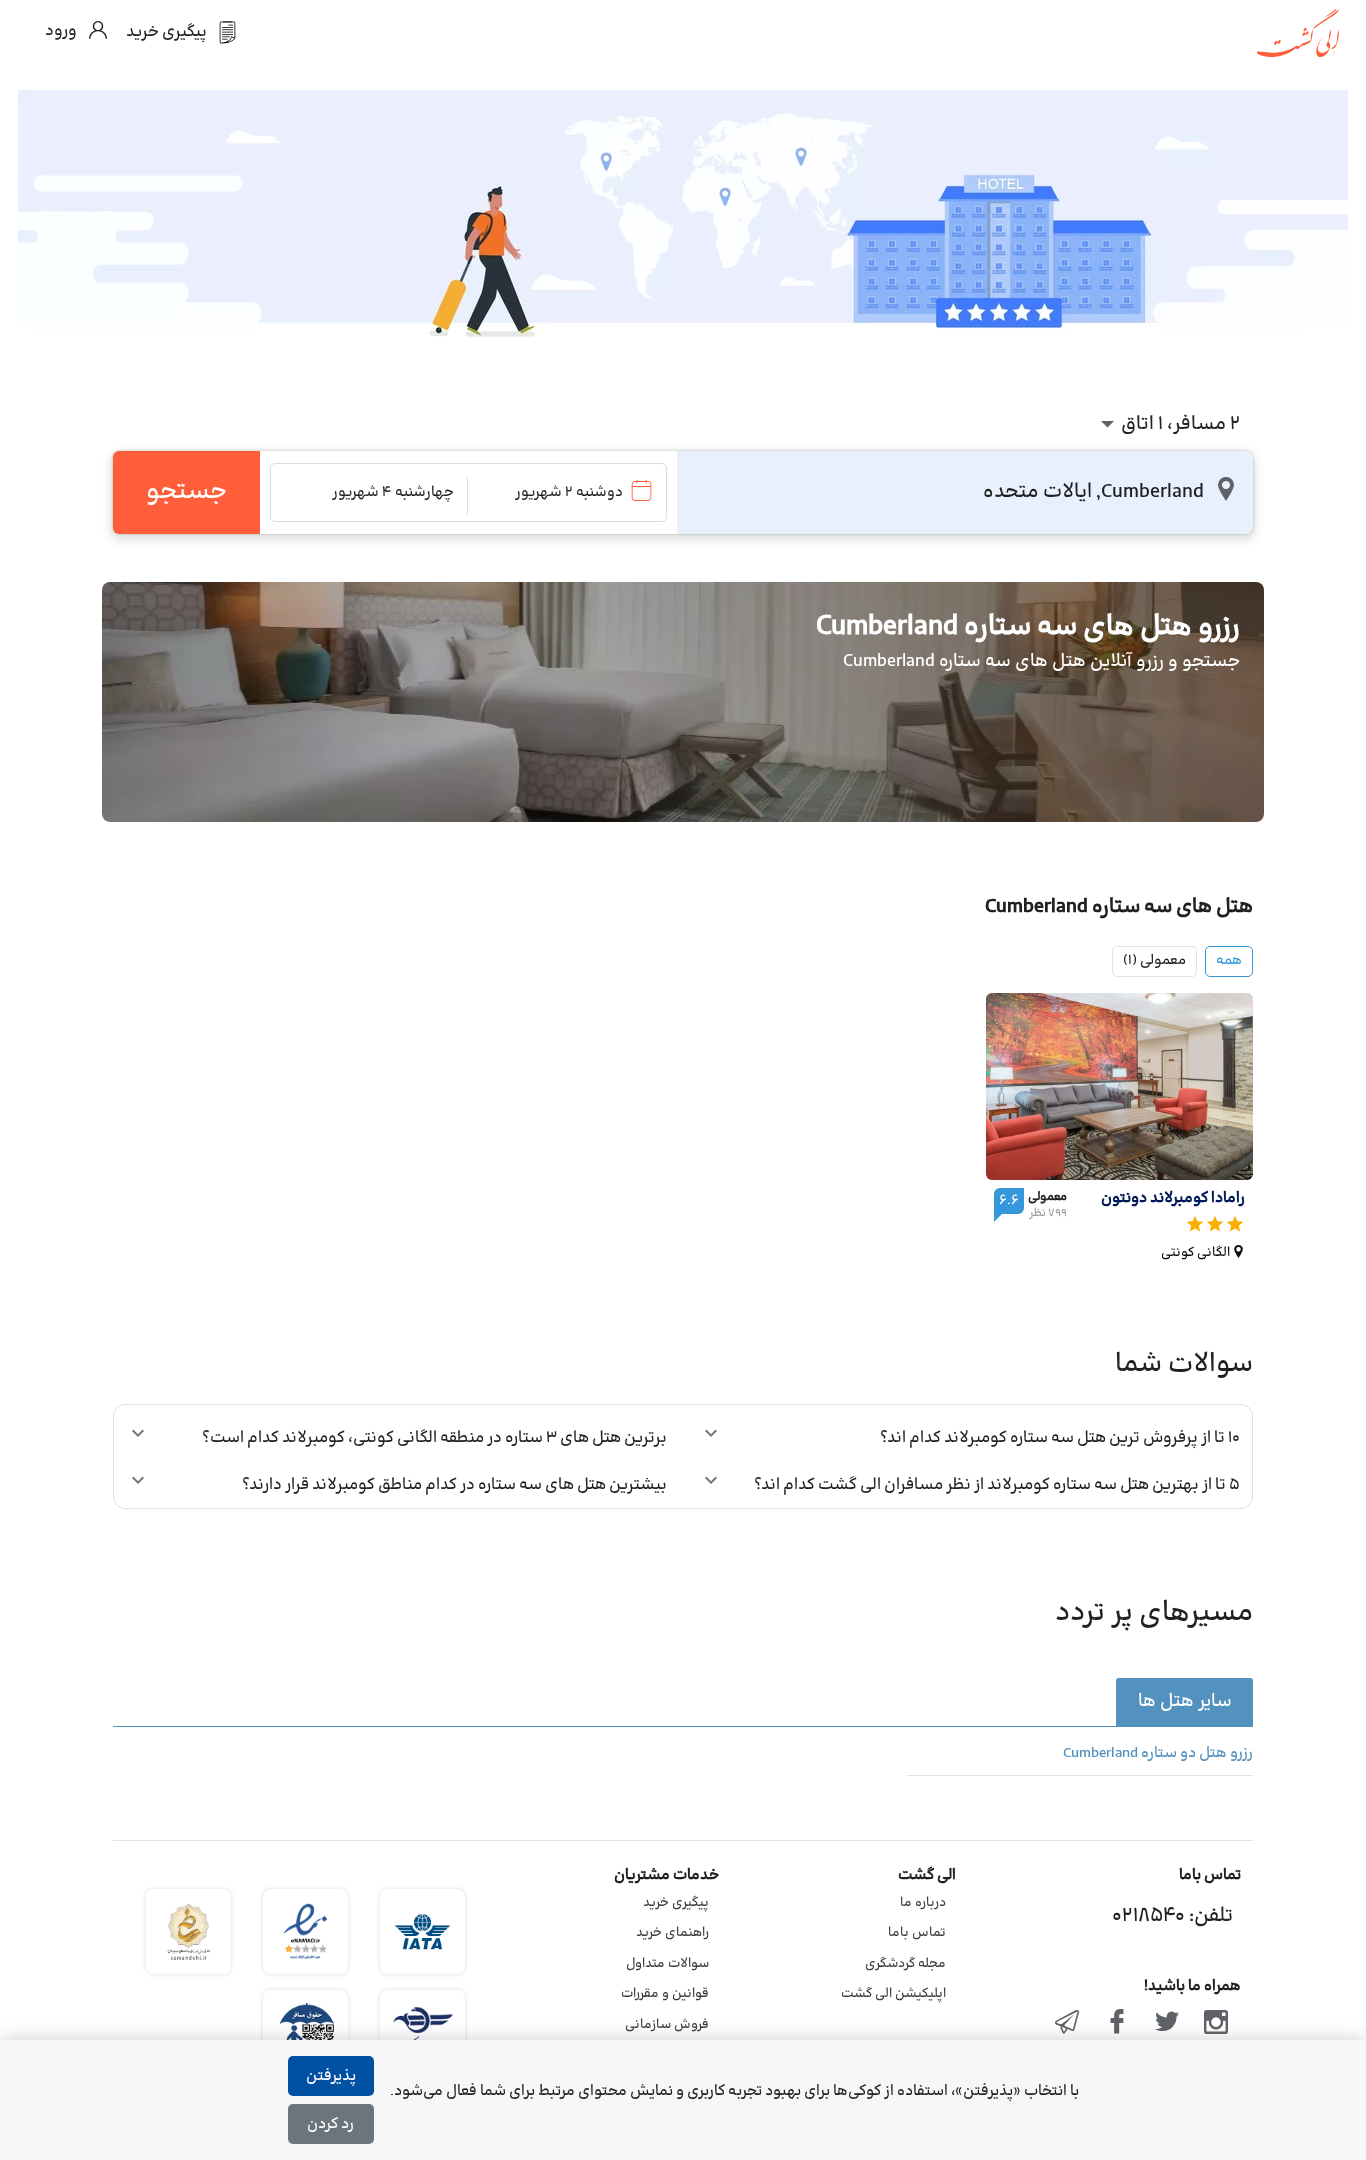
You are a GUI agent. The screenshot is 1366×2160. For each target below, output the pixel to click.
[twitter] (1167, 2024)
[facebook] (1117, 2024)
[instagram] (1216, 2024)
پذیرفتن (331, 2076)
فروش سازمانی (667, 2025)
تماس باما (917, 1933)
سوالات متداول (667, 1964)
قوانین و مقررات (665, 1994)
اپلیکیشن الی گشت (893, 1994)
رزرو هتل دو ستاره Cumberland (1158, 1754)
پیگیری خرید (676, 1903)
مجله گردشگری (905, 1964)
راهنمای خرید (672, 1933)
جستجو (186, 492)
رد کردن (330, 2124)
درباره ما (923, 1903)
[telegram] (1068, 2024)
